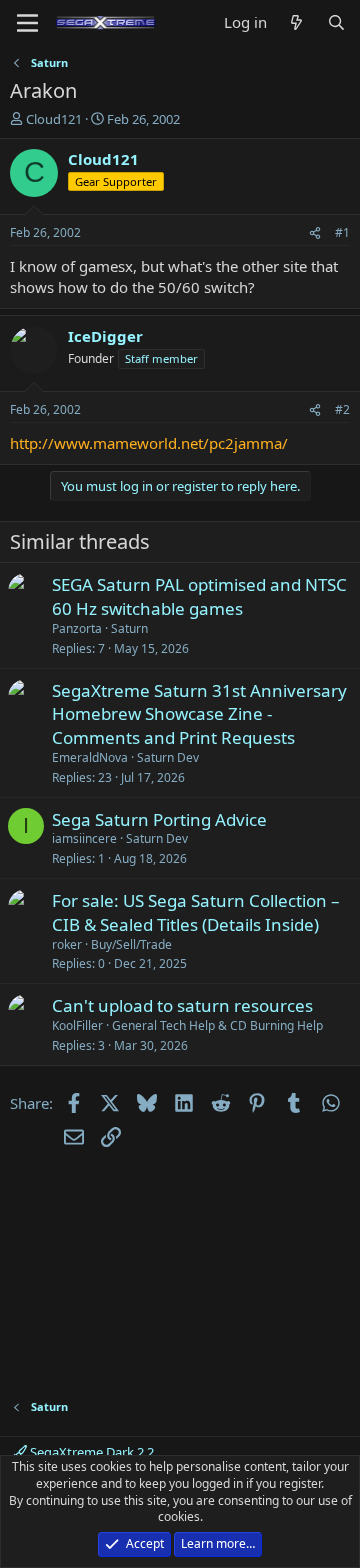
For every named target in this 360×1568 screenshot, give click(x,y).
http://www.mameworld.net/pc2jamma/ (149, 443)
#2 (342, 409)
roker (67, 944)
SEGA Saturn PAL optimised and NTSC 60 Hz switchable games (199, 596)
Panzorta (77, 628)
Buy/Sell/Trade (131, 944)
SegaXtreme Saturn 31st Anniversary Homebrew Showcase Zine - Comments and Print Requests (199, 714)
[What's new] (296, 22)
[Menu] (27, 23)
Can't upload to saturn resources (182, 1005)
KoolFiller (77, 1025)
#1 (342, 232)
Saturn (129, 628)
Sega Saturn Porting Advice (159, 819)
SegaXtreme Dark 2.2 (90, 1452)
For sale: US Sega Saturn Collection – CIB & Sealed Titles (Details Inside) (196, 912)
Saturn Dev (168, 757)
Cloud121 (54, 119)
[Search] (336, 22)
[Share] (315, 233)
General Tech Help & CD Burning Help (217, 1025)
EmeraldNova (90, 757)
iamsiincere (84, 838)
